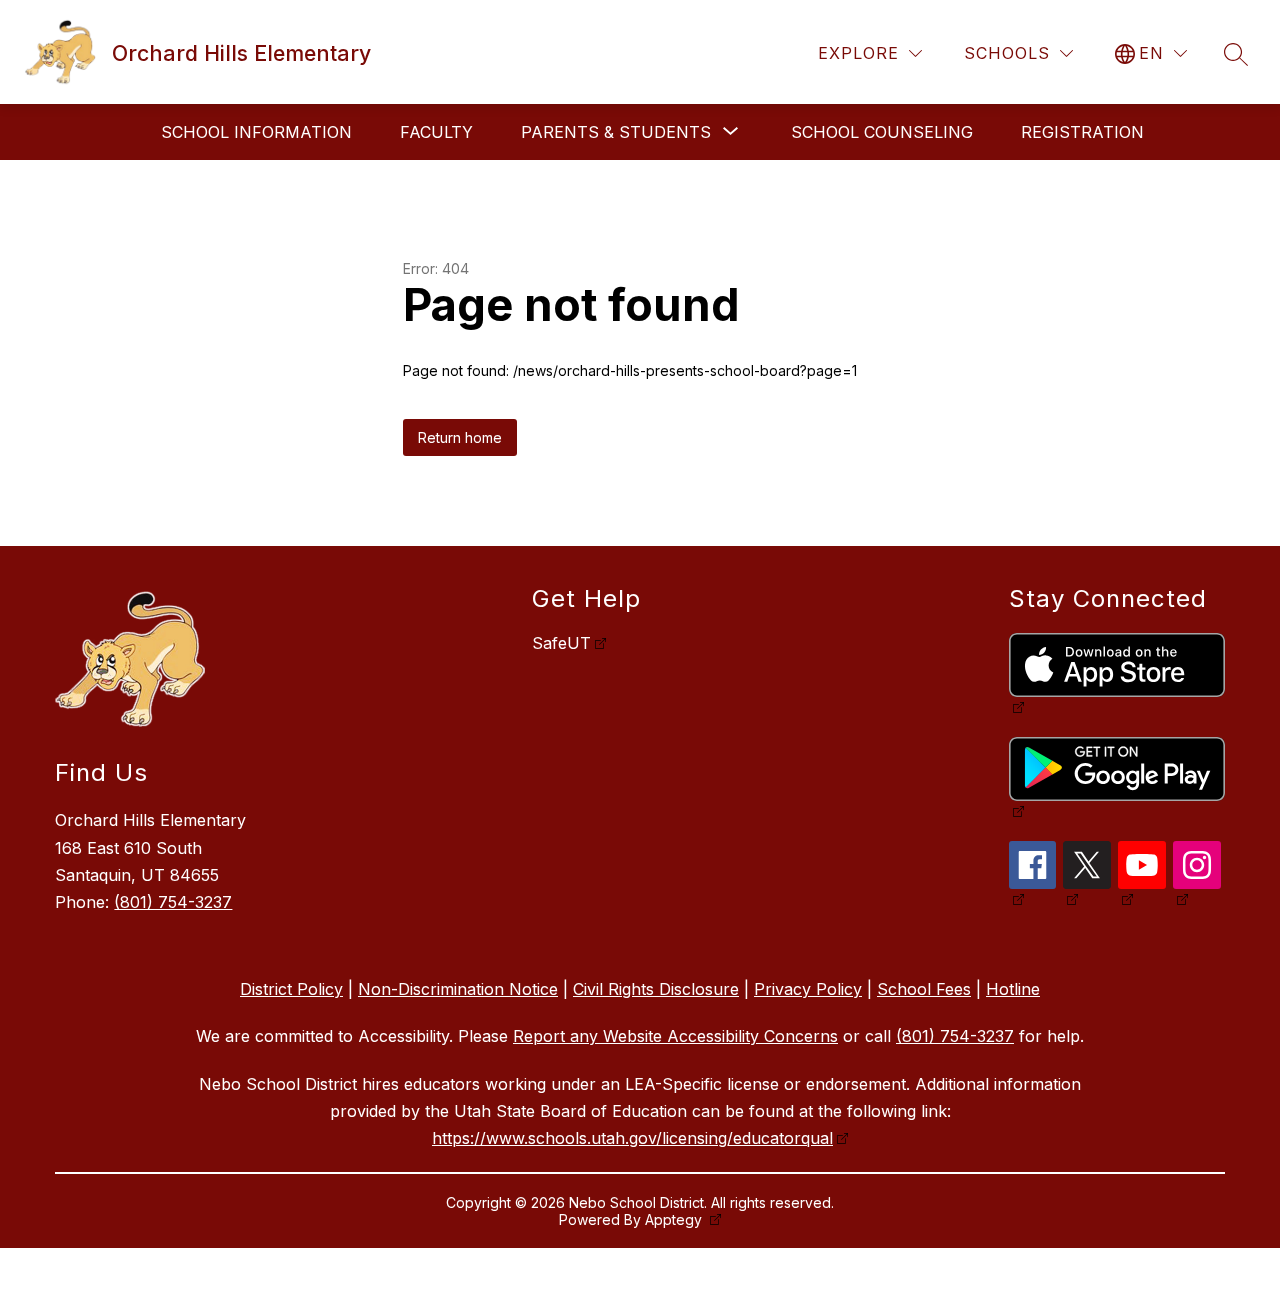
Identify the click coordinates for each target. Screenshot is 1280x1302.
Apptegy (675, 1219)
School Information (256, 132)
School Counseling (882, 132)
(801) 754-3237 (173, 902)
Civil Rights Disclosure (656, 989)
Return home (460, 437)
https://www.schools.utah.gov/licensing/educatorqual (632, 1138)
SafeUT (561, 643)
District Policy (291, 989)
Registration (1082, 132)
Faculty (436, 132)
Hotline (1013, 989)
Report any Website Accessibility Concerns (675, 1036)
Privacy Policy (808, 989)
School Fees (924, 989)
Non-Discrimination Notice (458, 989)
